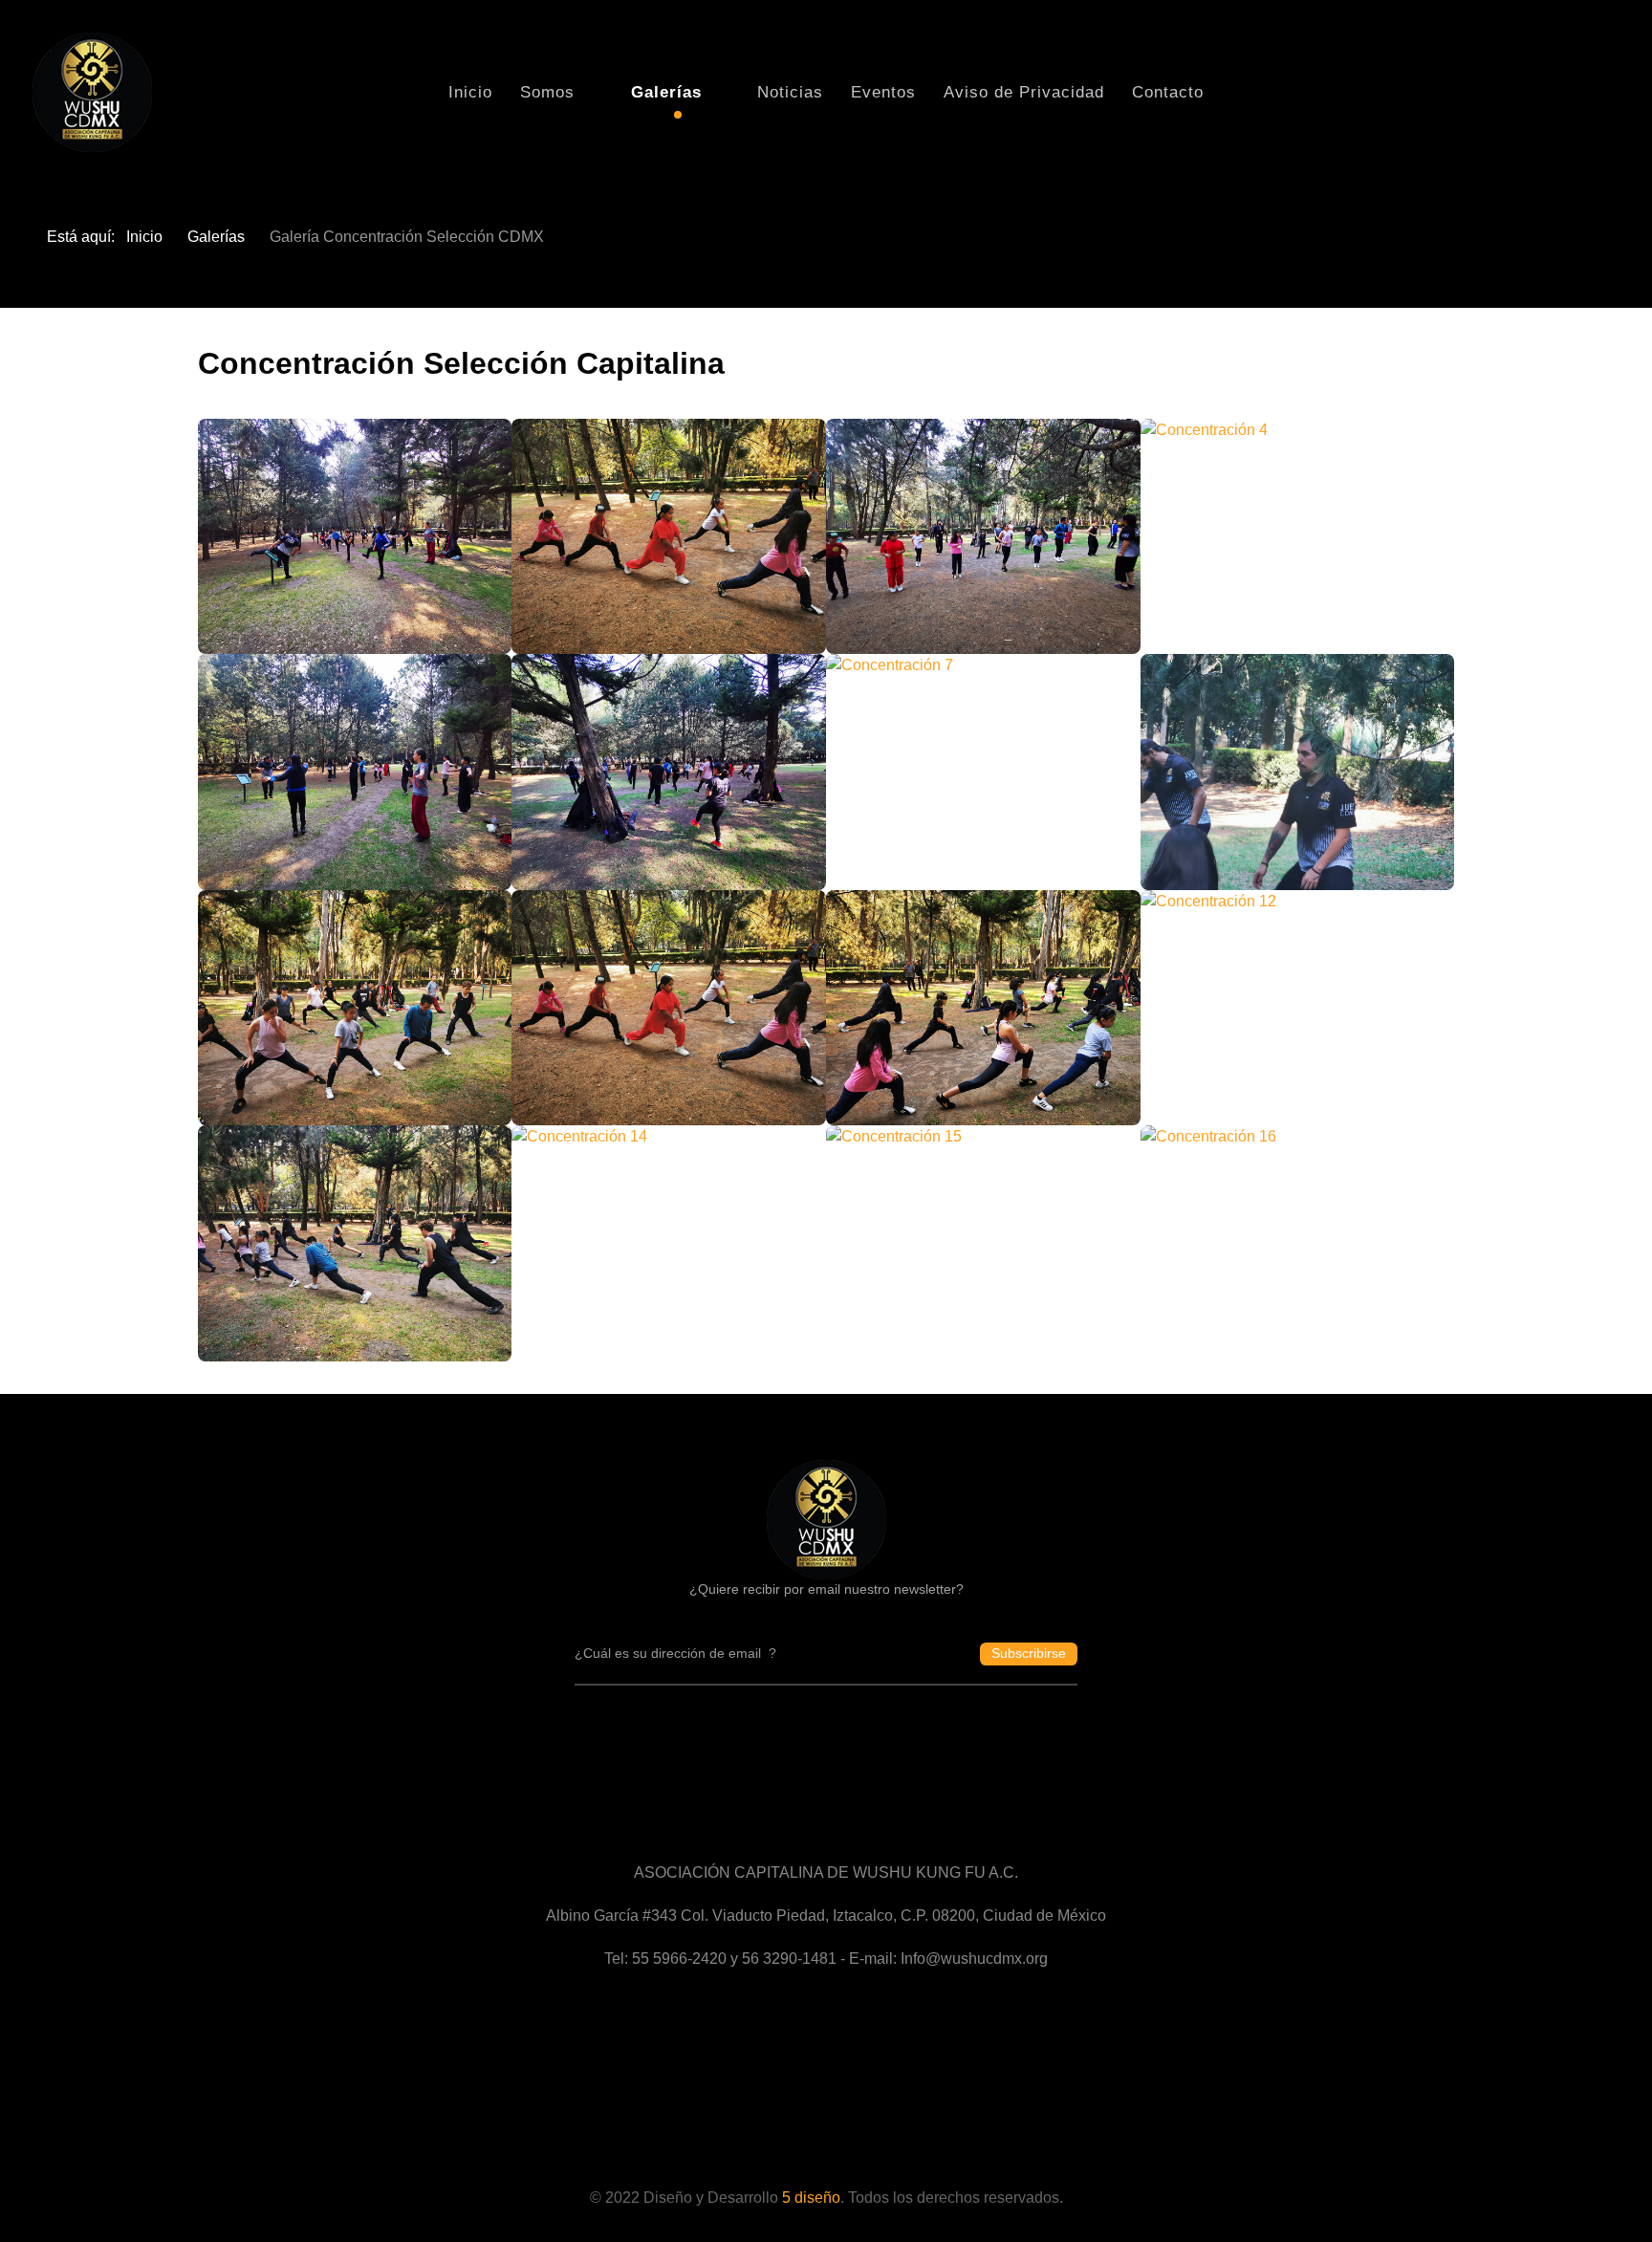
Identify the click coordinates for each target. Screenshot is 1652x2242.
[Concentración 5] (355, 772)
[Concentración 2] (669, 536)
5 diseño (811, 2198)
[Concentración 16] (1298, 1243)
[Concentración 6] (669, 772)
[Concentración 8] (1298, 772)
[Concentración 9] (355, 1008)
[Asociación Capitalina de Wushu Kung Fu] (826, 1518)
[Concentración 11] (983, 1008)
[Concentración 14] (669, 1243)
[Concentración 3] (983, 536)
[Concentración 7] (983, 772)
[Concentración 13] (355, 1243)
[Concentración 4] (1298, 536)
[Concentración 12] (1298, 1008)
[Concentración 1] (355, 536)
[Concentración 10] (669, 1008)
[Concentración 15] (983, 1243)
